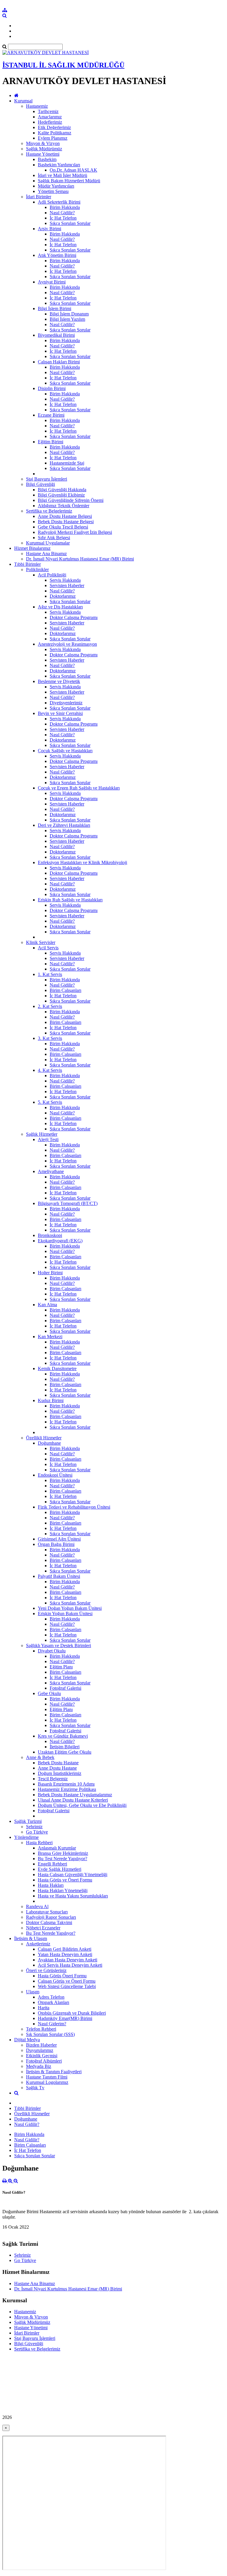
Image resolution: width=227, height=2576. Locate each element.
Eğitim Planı (61, 1667)
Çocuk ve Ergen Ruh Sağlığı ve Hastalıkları (79, 788)
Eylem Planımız (53, 138)
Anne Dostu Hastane (57, 1768)
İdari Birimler (39, 197)
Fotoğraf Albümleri (44, 2061)
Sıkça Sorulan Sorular (70, 223)
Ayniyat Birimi (52, 282)
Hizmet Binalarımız (32, 548)
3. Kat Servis (50, 1038)
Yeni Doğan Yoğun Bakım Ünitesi (70, 1608)
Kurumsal (23, 101)
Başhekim (47, 159)
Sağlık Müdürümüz (44, 149)
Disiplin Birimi (52, 388)
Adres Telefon (51, 1997)
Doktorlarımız (63, 596)
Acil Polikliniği (52, 575)
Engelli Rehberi (52, 1864)
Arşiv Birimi (50, 229)
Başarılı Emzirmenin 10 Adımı (66, 1784)
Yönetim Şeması (53, 191)
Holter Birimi (50, 1273)
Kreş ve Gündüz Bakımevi (63, 1736)
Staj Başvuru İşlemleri (47, 479)
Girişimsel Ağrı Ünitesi (59, 1539)
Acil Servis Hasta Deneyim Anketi (70, 1965)
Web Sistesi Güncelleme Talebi (67, 1986)
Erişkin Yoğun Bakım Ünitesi (65, 1614)
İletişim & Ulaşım (31, 1938)
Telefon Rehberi (41, 2029)
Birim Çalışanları (65, 990)
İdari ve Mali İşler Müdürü (63, 175)
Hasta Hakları (51, 1885)
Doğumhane (49, 1443)
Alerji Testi (48, 1139)
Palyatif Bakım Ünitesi (59, 1576)
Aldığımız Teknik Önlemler (64, 506)
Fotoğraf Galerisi (65, 1688)
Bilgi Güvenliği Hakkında (62, 490)
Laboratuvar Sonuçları (47, 1912)
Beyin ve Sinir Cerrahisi (60, 713)
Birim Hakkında (65, 207)
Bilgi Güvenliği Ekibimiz (61, 495)
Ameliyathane (51, 1171)
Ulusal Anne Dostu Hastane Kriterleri (73, 1800)
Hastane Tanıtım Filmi (47, 2077)
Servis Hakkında (65, 580)
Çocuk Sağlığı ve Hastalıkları (65, 751)
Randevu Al (37, 1906)
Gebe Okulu (49, 1693)
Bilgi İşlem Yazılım (67, 319)
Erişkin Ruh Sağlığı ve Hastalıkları (70, 900)
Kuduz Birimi (51, 1400)
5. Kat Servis (50, 1102)
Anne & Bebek (40, 1757)
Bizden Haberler (41, 2045)
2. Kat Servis (50, 1006)
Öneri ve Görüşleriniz (46, 1970)
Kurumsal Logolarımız (47, 2082)
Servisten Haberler (67, 585)
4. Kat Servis (50, 1070)
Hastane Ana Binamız (46, 554)
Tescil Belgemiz (53, 1779)
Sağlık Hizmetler (42, 1134)
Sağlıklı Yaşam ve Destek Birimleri (59, 1645)
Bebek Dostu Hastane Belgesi (66, 522)
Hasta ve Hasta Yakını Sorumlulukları (73, 1896)
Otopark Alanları (53, 2002)
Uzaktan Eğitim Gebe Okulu (65, 1752)
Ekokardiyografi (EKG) (60, 1241)
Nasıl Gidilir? (62, 213)
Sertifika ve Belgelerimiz (49, 511)
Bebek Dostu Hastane (58, 1763)
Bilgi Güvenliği (40, 484)
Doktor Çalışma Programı (74, 617)
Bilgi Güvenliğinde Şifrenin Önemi (71, 500)
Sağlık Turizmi (28, 1821)
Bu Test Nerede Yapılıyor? (63, 1859)
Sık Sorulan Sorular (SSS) (50, 2034)
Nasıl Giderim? (52, 2024)
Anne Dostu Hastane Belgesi (65, 516)
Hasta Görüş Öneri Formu (62, 1976)
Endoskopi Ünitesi (55, 1475)
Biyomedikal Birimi (56, 335)
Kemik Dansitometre (57, 1368)
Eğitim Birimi (51, 442)
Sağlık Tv (35, 2088)
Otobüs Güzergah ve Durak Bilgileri (72, 2013)
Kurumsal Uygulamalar (48, 543)
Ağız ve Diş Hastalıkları (60, 607)
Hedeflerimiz (50, 122)
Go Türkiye (37, 1832)
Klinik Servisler (41, 942)
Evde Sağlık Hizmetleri (60, 1869)
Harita (44, 2008)
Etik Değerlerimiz (54, 127)
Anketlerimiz (38, 1944)
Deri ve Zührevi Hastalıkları (64, 825)
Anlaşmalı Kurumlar (57, 1848)
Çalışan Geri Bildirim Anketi (65, 1949)
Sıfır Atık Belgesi (54, 538)
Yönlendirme (26, 1837)
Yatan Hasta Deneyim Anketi (65, 1954)
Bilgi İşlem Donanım (69, 314)
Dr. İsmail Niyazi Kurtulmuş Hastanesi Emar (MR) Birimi (80, 559)
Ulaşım (33, 1992)
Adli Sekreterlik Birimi (59, 202)
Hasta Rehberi (39, 1843)
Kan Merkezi (50, 1337)
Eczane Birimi (51, 415)
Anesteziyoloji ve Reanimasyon (67, 644)
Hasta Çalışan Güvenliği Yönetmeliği (73, 1875)
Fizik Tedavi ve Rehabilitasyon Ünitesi (74, 1507)
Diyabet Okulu (52, 1651)
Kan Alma (47, 1305)
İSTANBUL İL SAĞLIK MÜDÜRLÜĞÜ (63, 65)
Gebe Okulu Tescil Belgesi (63, 527)
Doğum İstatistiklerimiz (60, 1773)
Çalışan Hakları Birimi (59, 362)
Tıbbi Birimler (27, 564)
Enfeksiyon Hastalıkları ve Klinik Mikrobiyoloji (82, 862)
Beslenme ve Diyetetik (59, 681)
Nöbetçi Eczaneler (43, 1928)
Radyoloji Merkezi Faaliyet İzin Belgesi (75, 532)
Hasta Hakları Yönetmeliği (63, 1890)
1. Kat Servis (50, 974)
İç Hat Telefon (63, 218)
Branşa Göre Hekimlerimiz (63, 1853)
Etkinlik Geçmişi (42, 2056)
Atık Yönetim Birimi (57, 255)
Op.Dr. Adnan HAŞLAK (73, 170)
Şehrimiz (34, 1827)
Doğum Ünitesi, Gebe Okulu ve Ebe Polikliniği (82, 1805)
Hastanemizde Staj (67, 463)
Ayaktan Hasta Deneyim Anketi (68, 1960)
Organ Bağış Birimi (56, 1544)
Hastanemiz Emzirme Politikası (67, 1789)
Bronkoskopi (50, 1235)
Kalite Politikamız (55, 133)
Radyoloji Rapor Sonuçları (51, 1917)
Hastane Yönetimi (43, 154)
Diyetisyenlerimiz (66, 703)
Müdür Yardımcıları (56, 186)
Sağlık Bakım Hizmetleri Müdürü (69, 181)
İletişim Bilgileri (65, 1747)
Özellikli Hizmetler (44, 1438)
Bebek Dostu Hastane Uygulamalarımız (75, 1795)
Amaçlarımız (50, 117)
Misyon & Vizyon (43, 143)
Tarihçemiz (48, 111)
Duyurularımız (40, 2050)
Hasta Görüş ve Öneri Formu (65, 1880)
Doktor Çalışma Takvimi (49, 1922)
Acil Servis (48, 948)
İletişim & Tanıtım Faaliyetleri (54, 2072)
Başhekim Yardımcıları (59, 165)
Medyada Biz (39, 2066)
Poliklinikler (37, 570)
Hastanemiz (37, 106)
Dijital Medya (27, 2040)
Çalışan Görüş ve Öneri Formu (67, 1981)
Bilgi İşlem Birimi (55, 308)
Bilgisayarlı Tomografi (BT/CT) (68, 1203)
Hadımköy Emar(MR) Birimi (65, 2018)
